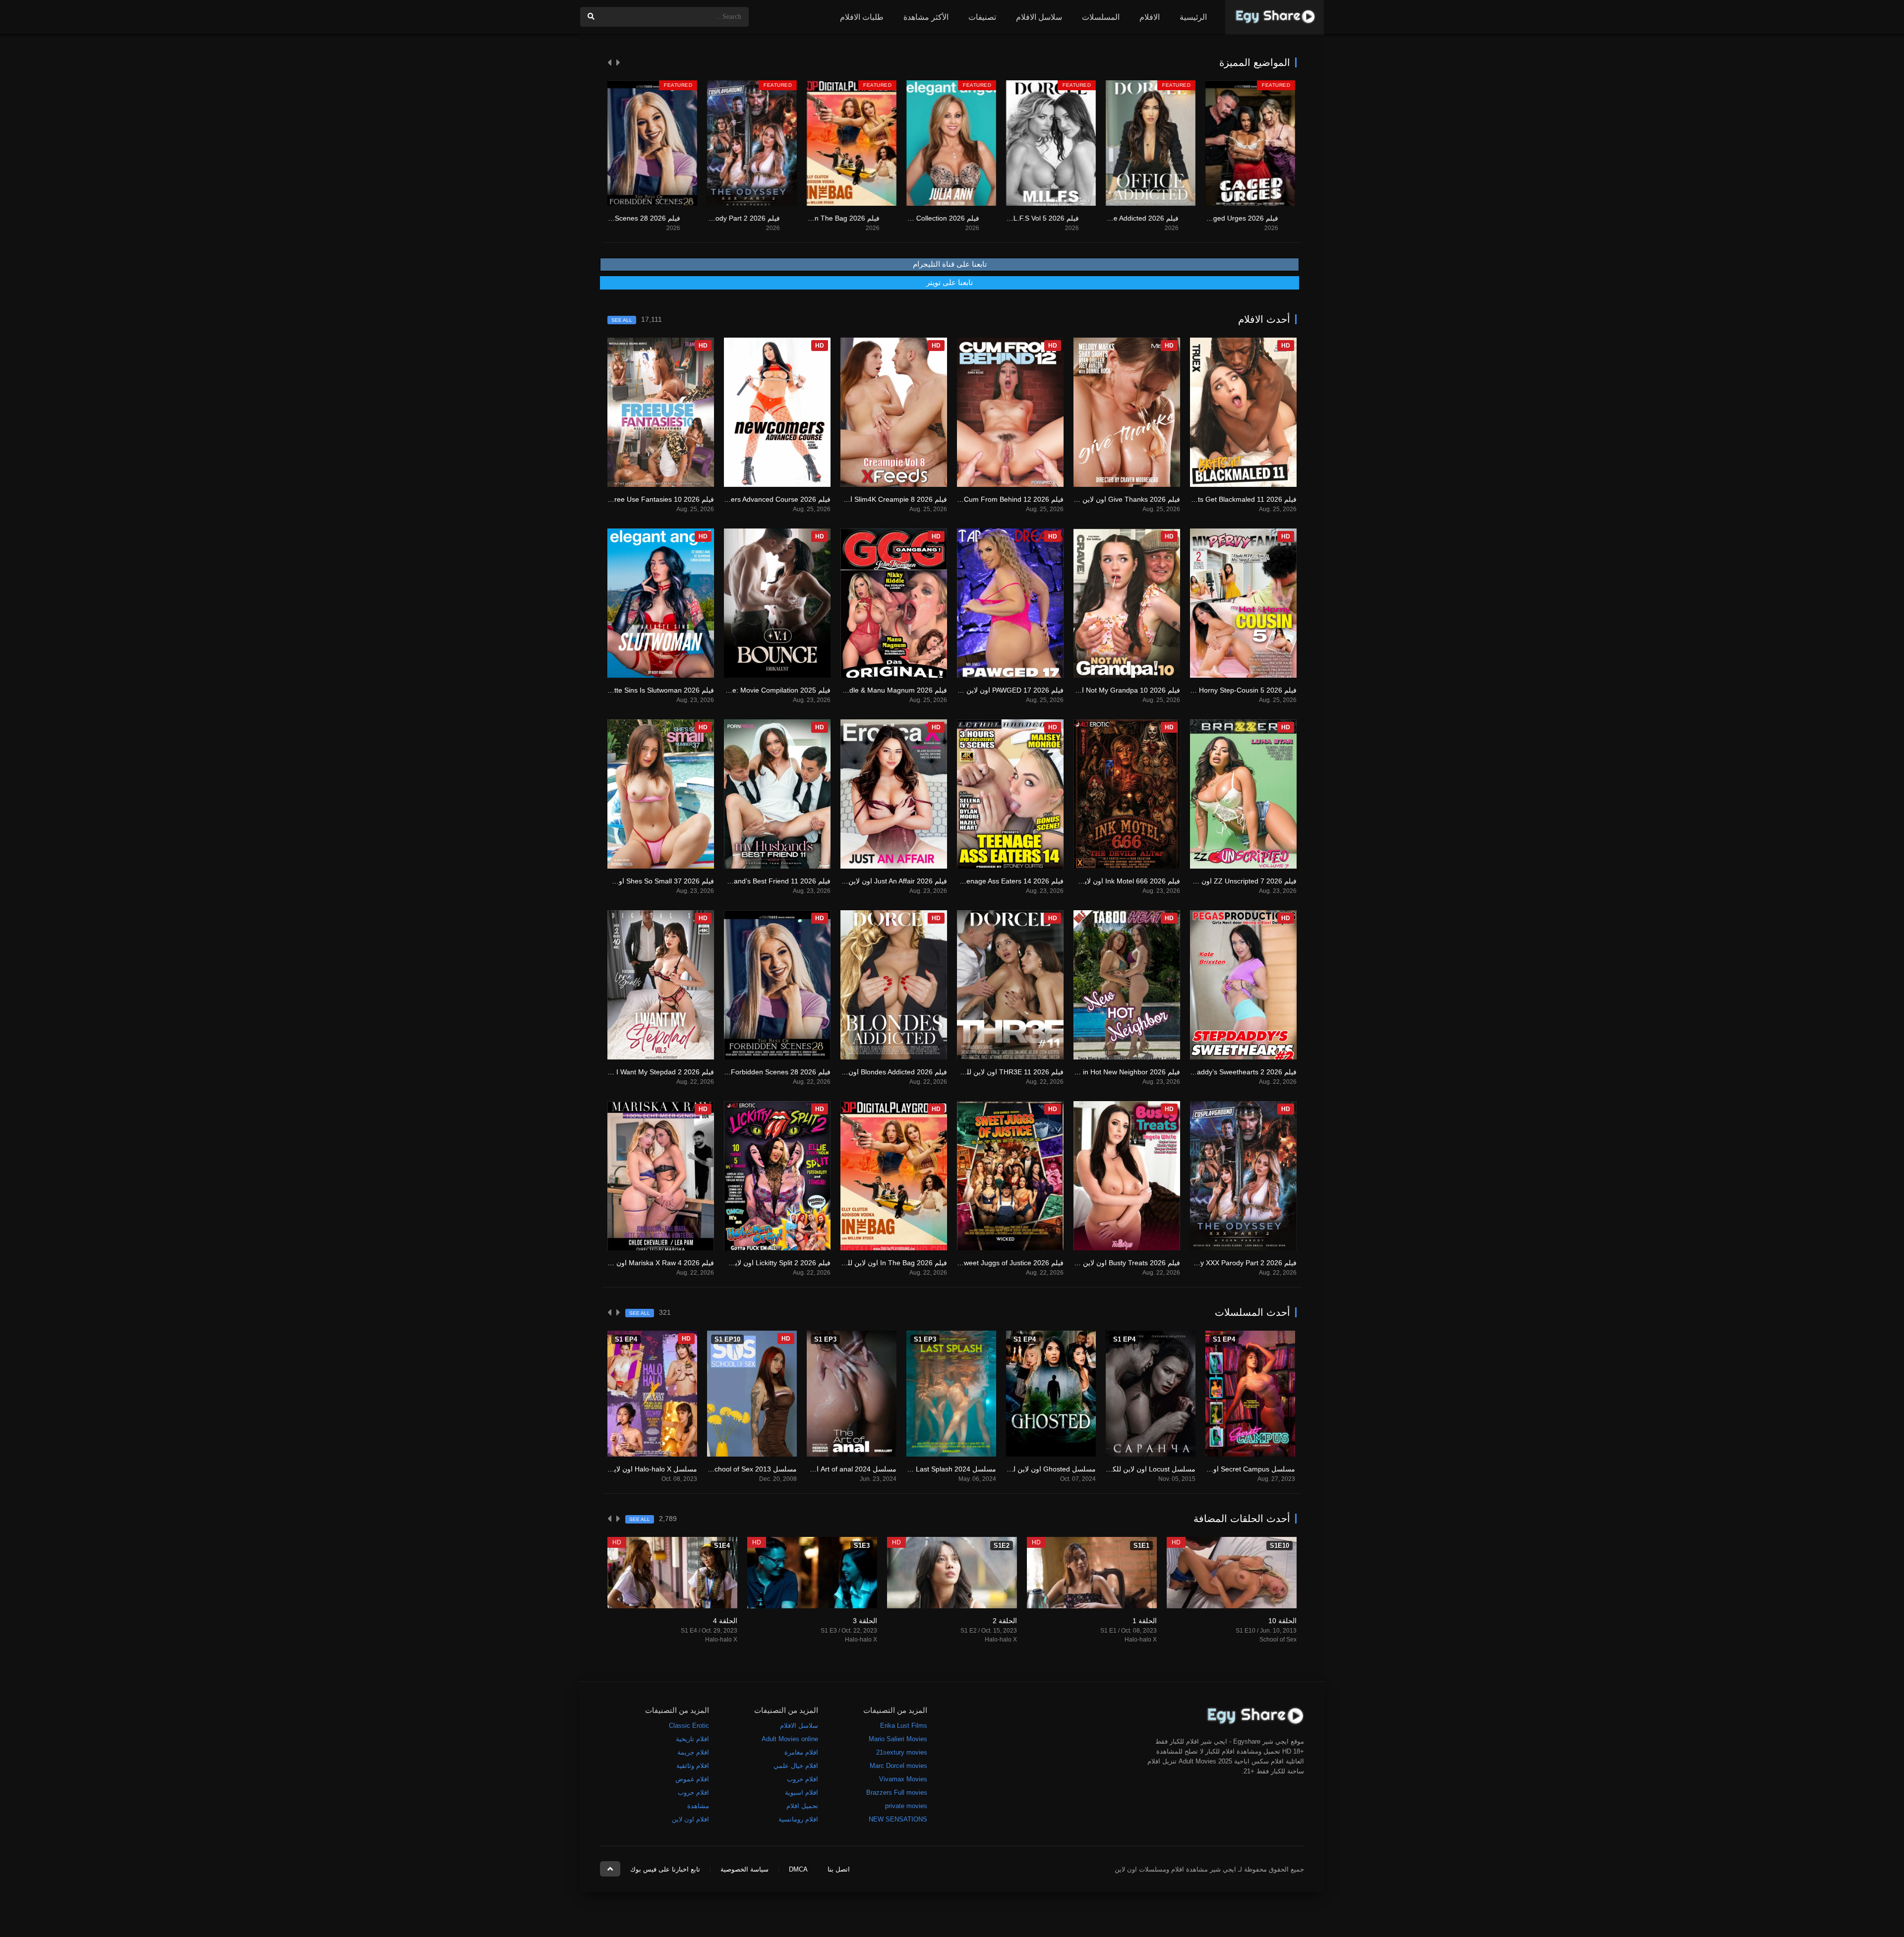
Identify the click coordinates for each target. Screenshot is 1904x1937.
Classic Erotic (689, 1726)
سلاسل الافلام (1039, 17)
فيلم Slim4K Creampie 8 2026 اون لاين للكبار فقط (871, 499)
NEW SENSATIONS (898, 1819)
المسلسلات (1101, 17)
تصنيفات (982, 17)
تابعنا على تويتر (950, 283)
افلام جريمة (693, 1752)
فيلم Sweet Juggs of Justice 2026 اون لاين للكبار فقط (982, 1263)
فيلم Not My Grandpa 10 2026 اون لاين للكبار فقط (1103, 690)
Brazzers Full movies (897, 1792)
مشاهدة (698, 1806)
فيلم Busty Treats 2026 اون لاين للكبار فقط (1115, 1263)
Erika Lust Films (904, 1726)
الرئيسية (1193, 17)
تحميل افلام (802, 1806)
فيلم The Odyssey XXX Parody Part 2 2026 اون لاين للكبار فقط (1200, 1263)
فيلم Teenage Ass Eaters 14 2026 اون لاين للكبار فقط (982, 881)
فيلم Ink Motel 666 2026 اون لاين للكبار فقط (1113, 881)
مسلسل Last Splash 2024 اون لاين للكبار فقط (926, 1469)
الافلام (1150, 17)
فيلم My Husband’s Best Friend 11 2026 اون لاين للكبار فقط (739, 881)
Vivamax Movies (903, 1779)
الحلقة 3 (865, 1621)
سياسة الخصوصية (744, 1869)
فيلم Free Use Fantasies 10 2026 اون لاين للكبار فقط (632, 499)
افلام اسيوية (802, 1792)
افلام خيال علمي (796, 1766)
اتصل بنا (839, 1869)
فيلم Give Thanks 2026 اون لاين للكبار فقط (1115, 499)
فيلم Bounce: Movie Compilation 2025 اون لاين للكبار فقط (742, 690)
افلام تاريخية (692, 1739)
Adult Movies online (790, 1739)
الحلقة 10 (1282, 1621)
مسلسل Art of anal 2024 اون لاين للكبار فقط (829, 1469)
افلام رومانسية (798, 1819)
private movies (906, 1806)
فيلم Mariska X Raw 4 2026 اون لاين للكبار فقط (642, 1263)
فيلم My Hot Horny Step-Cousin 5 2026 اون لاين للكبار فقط (1206, 690)
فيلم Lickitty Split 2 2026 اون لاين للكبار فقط (764, 1263)
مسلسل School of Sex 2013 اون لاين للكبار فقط (724, 1469)
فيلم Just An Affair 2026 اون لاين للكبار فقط (881, 881)
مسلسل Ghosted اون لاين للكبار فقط (1040, 1469)
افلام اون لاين (690, 1819)
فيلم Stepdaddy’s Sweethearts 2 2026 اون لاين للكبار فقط (1208, 1072)
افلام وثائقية (693, 1766)
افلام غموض (692, 1779)
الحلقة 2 (1005, 1621)
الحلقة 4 (725, 1621)
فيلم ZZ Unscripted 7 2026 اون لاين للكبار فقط (1226, 881)
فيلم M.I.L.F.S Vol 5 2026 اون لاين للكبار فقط (911, 218)
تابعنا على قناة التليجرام (950, 264)
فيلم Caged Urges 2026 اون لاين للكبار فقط (1112, 218)
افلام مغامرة (801, 1752)
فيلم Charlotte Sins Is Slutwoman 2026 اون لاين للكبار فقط (624, 690)
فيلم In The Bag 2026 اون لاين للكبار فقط (717, 218)
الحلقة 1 (1145, 1621)
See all (622, 320)
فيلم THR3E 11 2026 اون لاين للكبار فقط (1002, 1072)
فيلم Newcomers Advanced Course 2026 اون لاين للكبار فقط (738, 499)
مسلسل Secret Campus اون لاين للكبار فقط (1228, 1469)
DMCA (798, 1869)
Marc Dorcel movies (898, 1766)
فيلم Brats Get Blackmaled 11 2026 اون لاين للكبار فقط (1212, 499)
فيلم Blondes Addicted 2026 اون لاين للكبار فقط (874, 1072)
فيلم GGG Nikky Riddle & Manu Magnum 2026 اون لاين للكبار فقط (845, 690)
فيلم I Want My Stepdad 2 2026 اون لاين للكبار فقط (636, 1072)
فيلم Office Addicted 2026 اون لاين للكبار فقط (1010, 218)
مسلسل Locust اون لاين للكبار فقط (1143, 1469)
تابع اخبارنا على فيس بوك (665, 1869)
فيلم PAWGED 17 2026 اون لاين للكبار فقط (998, 690)
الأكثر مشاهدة (926, 17)
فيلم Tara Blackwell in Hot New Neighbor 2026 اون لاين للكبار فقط (1079, 1072)
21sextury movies (902, 1752)
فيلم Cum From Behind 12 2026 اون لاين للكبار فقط (984, 499)
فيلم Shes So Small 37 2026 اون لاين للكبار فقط (641, 881)
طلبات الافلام (862, 17)
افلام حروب (803, 1779)
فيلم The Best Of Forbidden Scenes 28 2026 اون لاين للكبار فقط (731, 1072)
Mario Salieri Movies (898, 1739)
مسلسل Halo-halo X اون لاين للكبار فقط (636, 1469)
